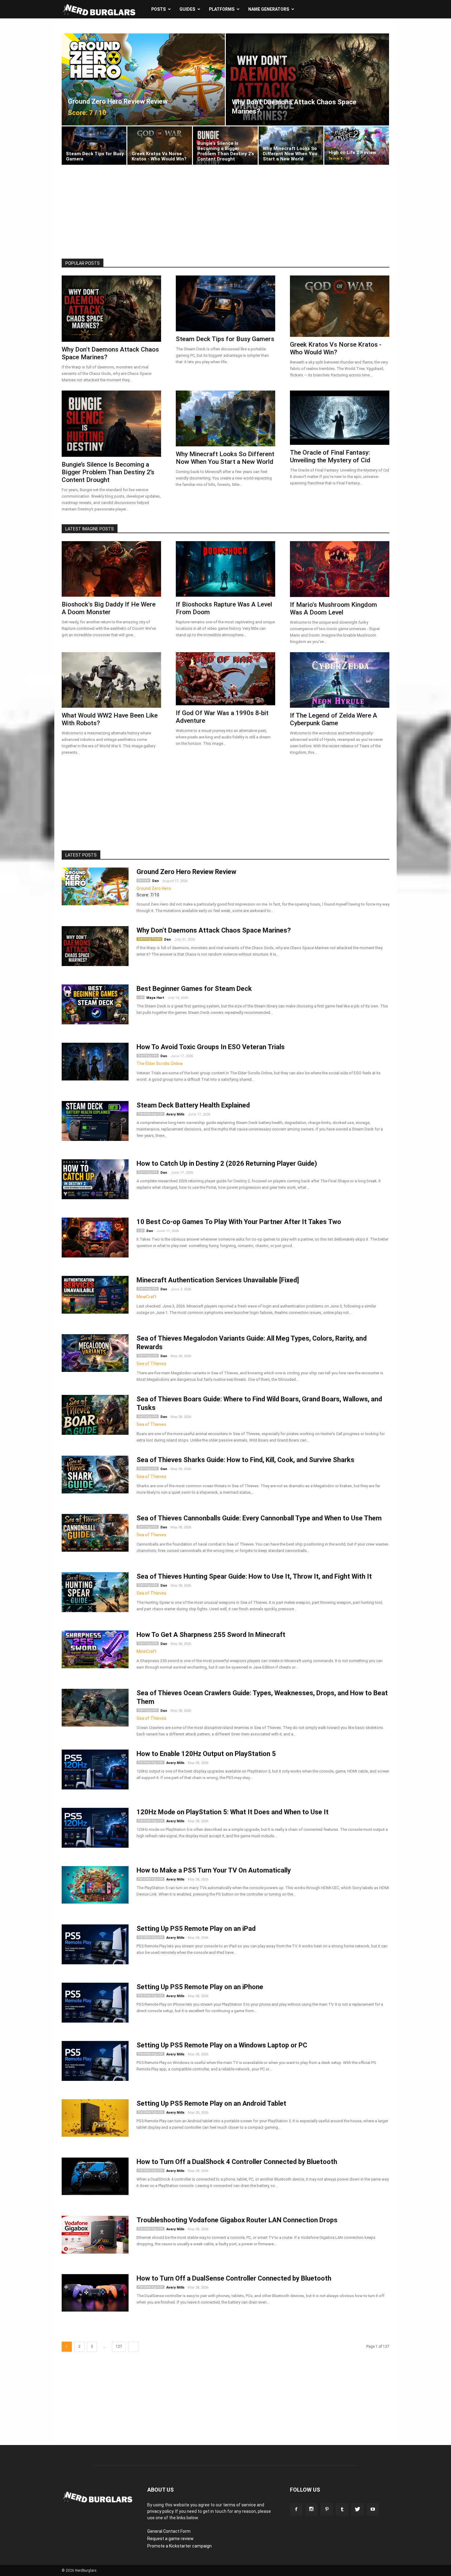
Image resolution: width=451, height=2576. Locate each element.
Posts (158, 9)
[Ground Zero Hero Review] (95, 886)
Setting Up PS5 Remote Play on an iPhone (200, 1987)
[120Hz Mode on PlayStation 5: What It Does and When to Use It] (95, 1830)
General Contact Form (169, 2531)
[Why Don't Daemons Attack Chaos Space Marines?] (307, 79)
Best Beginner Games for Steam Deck (194, 989)
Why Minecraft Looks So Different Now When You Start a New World (225, 458)
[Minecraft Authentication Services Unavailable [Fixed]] (95, 1295)
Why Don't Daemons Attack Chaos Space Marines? (214, 930)
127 (119, 2347)
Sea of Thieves (151, 1364)
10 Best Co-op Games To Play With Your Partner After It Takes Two (239, 1222)
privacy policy (160, 2511)
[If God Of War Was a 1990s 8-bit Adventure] (225, 679)
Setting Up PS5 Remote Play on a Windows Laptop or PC (222, 2045)
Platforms (222, 9)
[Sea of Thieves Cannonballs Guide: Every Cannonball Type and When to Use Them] (95, 1533)
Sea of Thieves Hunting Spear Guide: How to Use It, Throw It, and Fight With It (254, 1576)
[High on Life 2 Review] (357, 146)
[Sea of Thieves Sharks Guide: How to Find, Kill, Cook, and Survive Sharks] (95, 1475)
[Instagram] (311, 2509)
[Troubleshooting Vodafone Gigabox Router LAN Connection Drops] (95, 2235)
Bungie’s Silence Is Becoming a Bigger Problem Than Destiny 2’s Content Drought (108, 472)
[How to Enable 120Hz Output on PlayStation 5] (95, 1772)
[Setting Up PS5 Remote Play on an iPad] (95, 1947)
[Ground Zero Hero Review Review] (143, 79)
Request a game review (170, 2539)
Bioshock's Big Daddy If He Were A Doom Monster (109, 608)
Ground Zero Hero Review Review (186, 872)
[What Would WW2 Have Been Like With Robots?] (111, 680)
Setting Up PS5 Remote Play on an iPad (196, 1929)
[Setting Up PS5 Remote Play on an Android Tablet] (95, 2118)
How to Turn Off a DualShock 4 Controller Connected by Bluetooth (237, 2162)
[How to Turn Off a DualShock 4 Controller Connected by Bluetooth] (95, 2176)
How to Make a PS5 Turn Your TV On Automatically (214, 1870)
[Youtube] (373, 2509)
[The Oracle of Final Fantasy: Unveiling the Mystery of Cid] (340, 418)
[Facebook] (296, 2509)
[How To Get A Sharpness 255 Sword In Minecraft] (95, 1649)
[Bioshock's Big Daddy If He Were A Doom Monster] (111, 569)
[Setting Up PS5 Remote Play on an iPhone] (95, 2005)
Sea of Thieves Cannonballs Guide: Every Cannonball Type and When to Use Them (259, 1518)
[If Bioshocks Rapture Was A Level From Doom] (225, 569)
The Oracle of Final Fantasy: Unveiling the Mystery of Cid (330, 456)
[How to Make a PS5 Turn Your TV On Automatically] (95, 1885)
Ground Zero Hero (154, 888)
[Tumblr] (342, 2509)
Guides (187, 9)
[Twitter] (357, 2509)
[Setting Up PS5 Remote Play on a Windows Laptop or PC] (95, 2063)
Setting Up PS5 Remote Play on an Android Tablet (211, 2103)
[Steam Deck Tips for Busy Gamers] (94, 146)
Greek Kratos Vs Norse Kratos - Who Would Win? (336, 348)
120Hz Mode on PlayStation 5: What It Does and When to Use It (233, 1812)
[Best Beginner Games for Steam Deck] (95, 1007)
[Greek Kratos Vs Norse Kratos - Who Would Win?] (160, 146)
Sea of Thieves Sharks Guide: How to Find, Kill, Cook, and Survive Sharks (245, 1460)
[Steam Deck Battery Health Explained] (95, 1123)
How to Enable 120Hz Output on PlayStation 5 (206, 1754)
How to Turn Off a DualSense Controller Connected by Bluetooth (234, 2278)
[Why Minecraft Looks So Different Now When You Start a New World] (291, 146)
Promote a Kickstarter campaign (179, 2546)
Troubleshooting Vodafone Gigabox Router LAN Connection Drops (237, 2220)
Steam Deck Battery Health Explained (193, 1105)
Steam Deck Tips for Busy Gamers (225, 339)
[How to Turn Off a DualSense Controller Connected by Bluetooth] (95, 2293)
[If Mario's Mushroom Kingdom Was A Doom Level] (340, 569)
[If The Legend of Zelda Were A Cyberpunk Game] (340, 680)
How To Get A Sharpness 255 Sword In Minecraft (211, 1635)
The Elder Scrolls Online (160, 1064)
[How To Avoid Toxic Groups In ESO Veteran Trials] (95, 1062)
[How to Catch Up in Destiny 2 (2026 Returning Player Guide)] (95, 1182)
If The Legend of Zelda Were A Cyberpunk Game (333, 719)
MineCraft (146, 1297)
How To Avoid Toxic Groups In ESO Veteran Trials (211, 1047)
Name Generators (269, 9)
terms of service (239, 2505)
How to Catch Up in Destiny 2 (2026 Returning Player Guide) (227, 1163)
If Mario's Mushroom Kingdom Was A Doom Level (333, 608)
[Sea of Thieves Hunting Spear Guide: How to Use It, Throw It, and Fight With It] (95, 1594)
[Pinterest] (327, 2509)
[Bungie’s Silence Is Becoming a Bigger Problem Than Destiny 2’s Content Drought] (225, 146)
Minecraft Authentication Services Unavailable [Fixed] (218, 1280)
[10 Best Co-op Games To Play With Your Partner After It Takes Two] (95, 1240)
